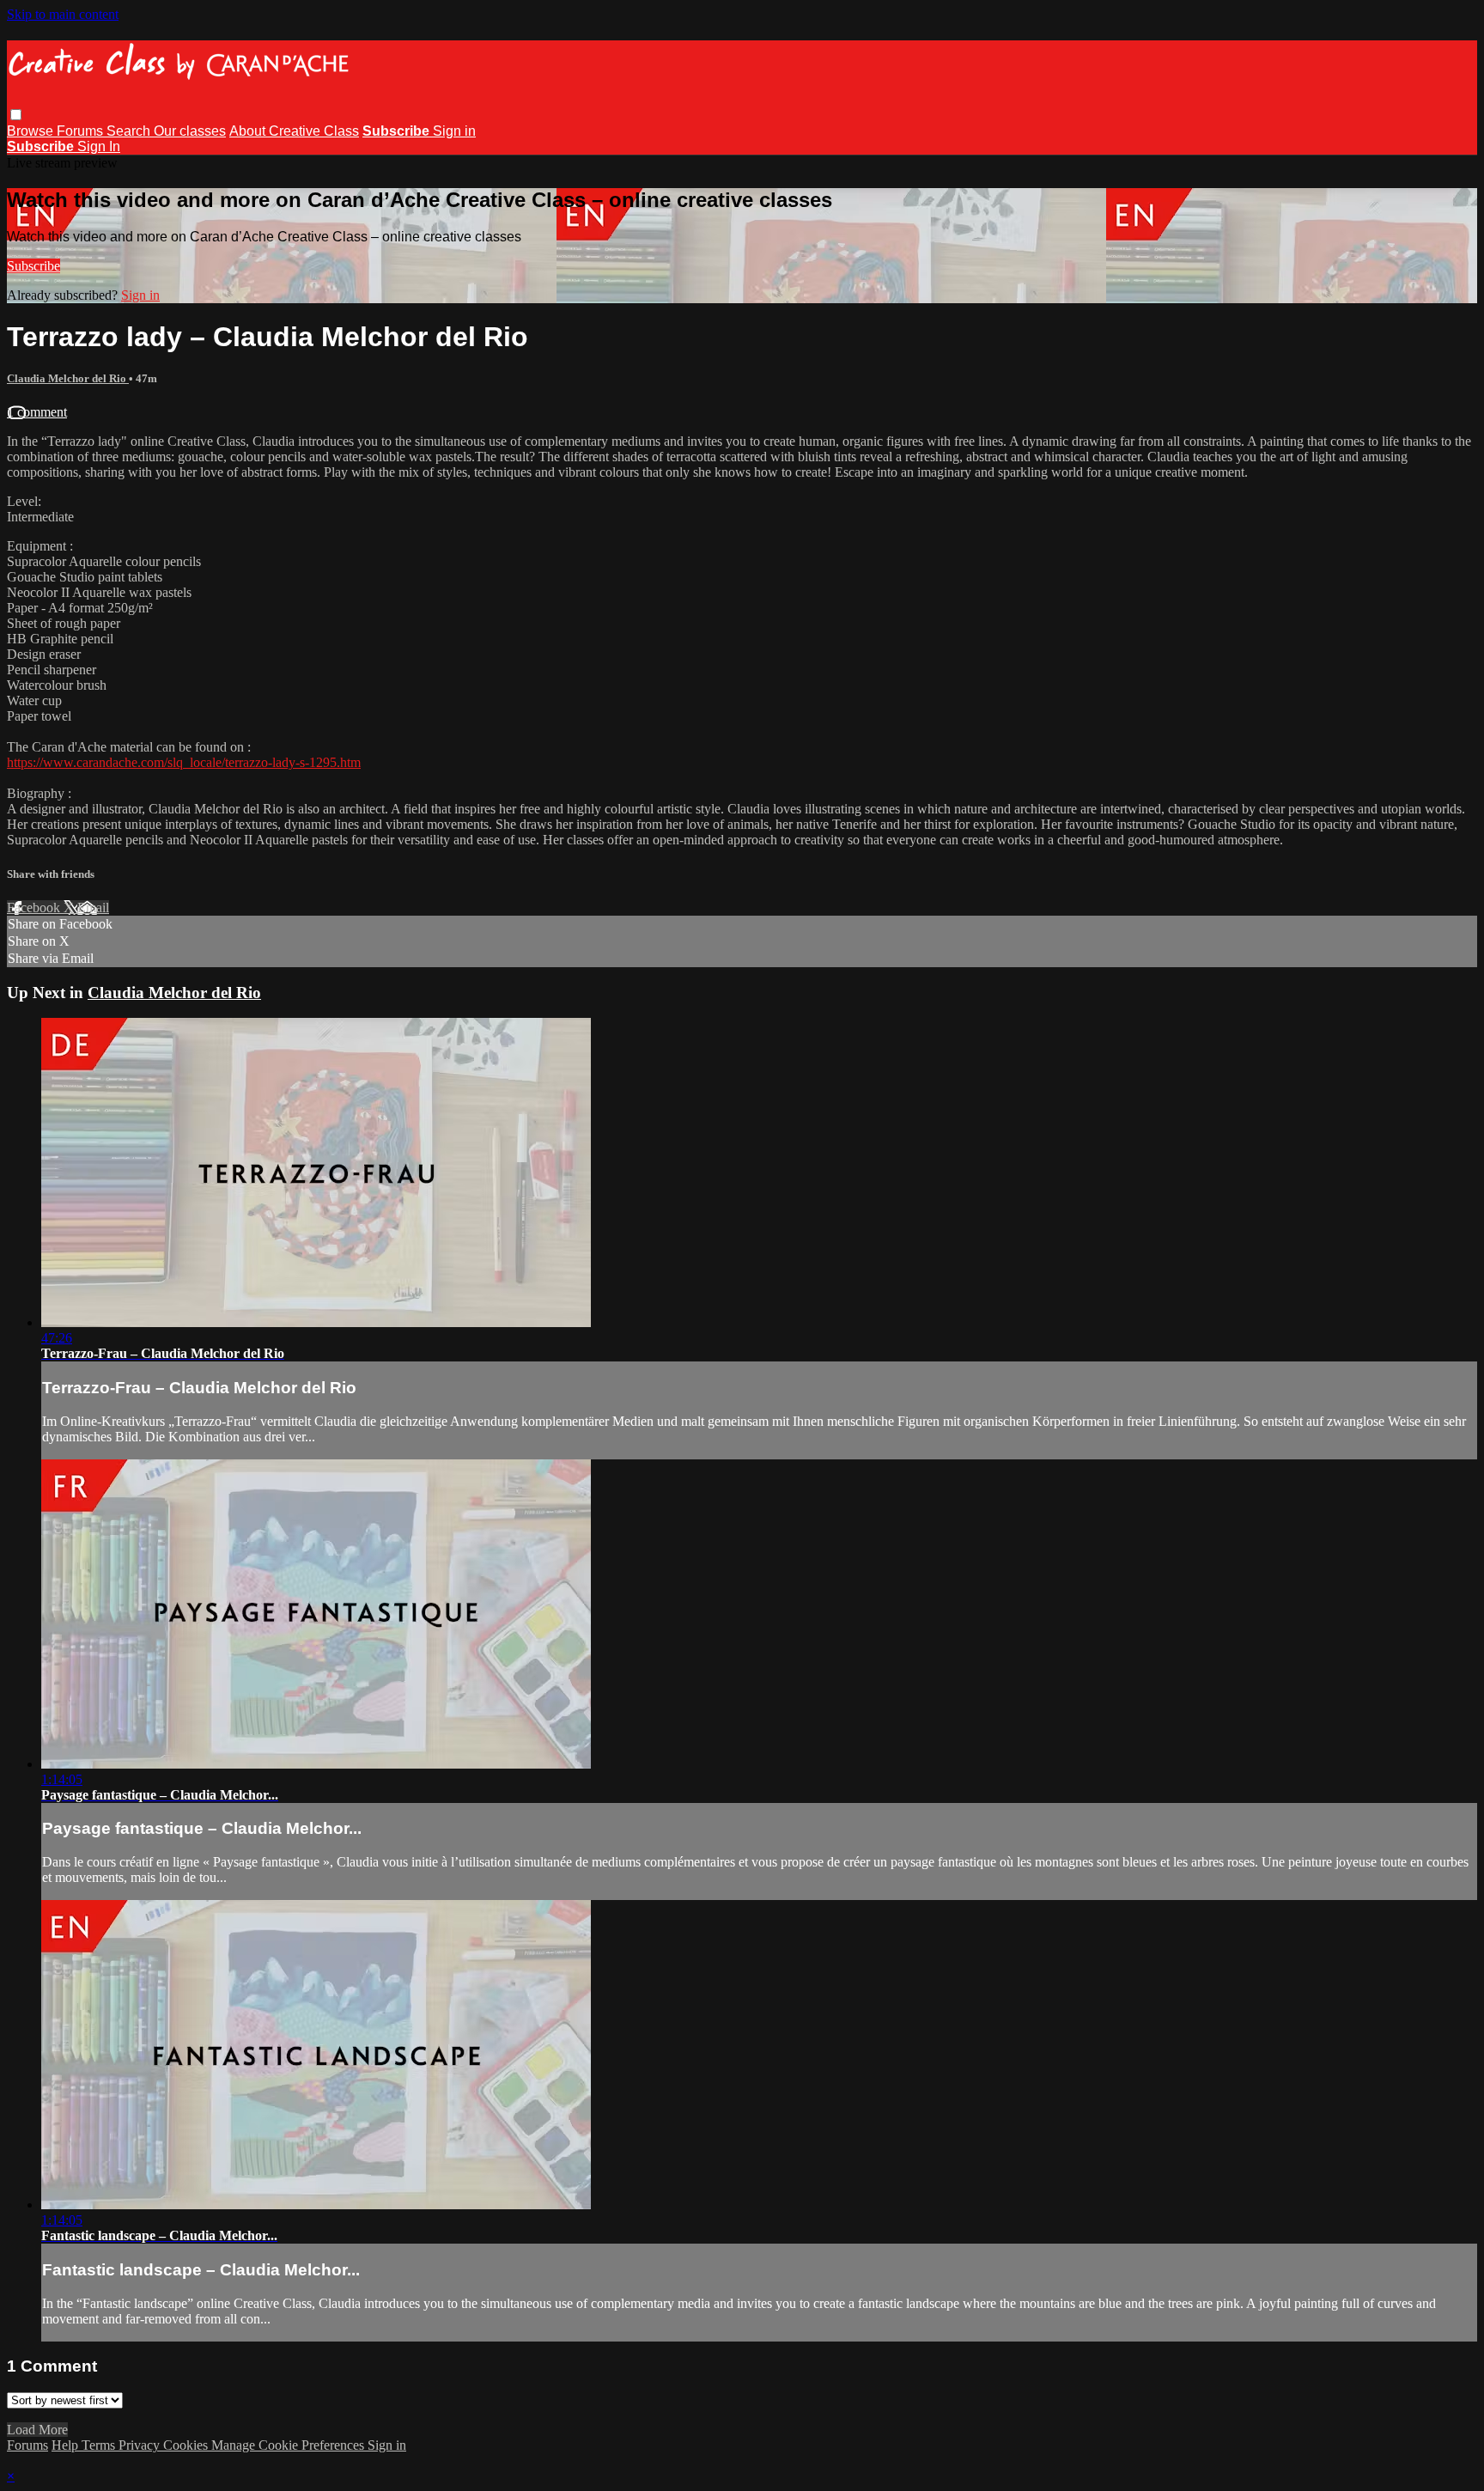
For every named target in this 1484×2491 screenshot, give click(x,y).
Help (67, 2445)
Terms (100, 2445)
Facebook (35, 907)
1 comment (37, 412)
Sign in (454, 131)
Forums (82, 131)
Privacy (141, 2445)
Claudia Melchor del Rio (68, 378)
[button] (16, 115)
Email (93, 907)
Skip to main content (63, 14)
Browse (32, 131)
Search (130, 131)
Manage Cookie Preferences (289, 2445)
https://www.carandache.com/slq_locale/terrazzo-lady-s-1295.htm (184, 762)
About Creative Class (294, 131)
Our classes (190, 131)
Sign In (99, 146)
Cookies (187, 2445)
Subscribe (33, 266)
